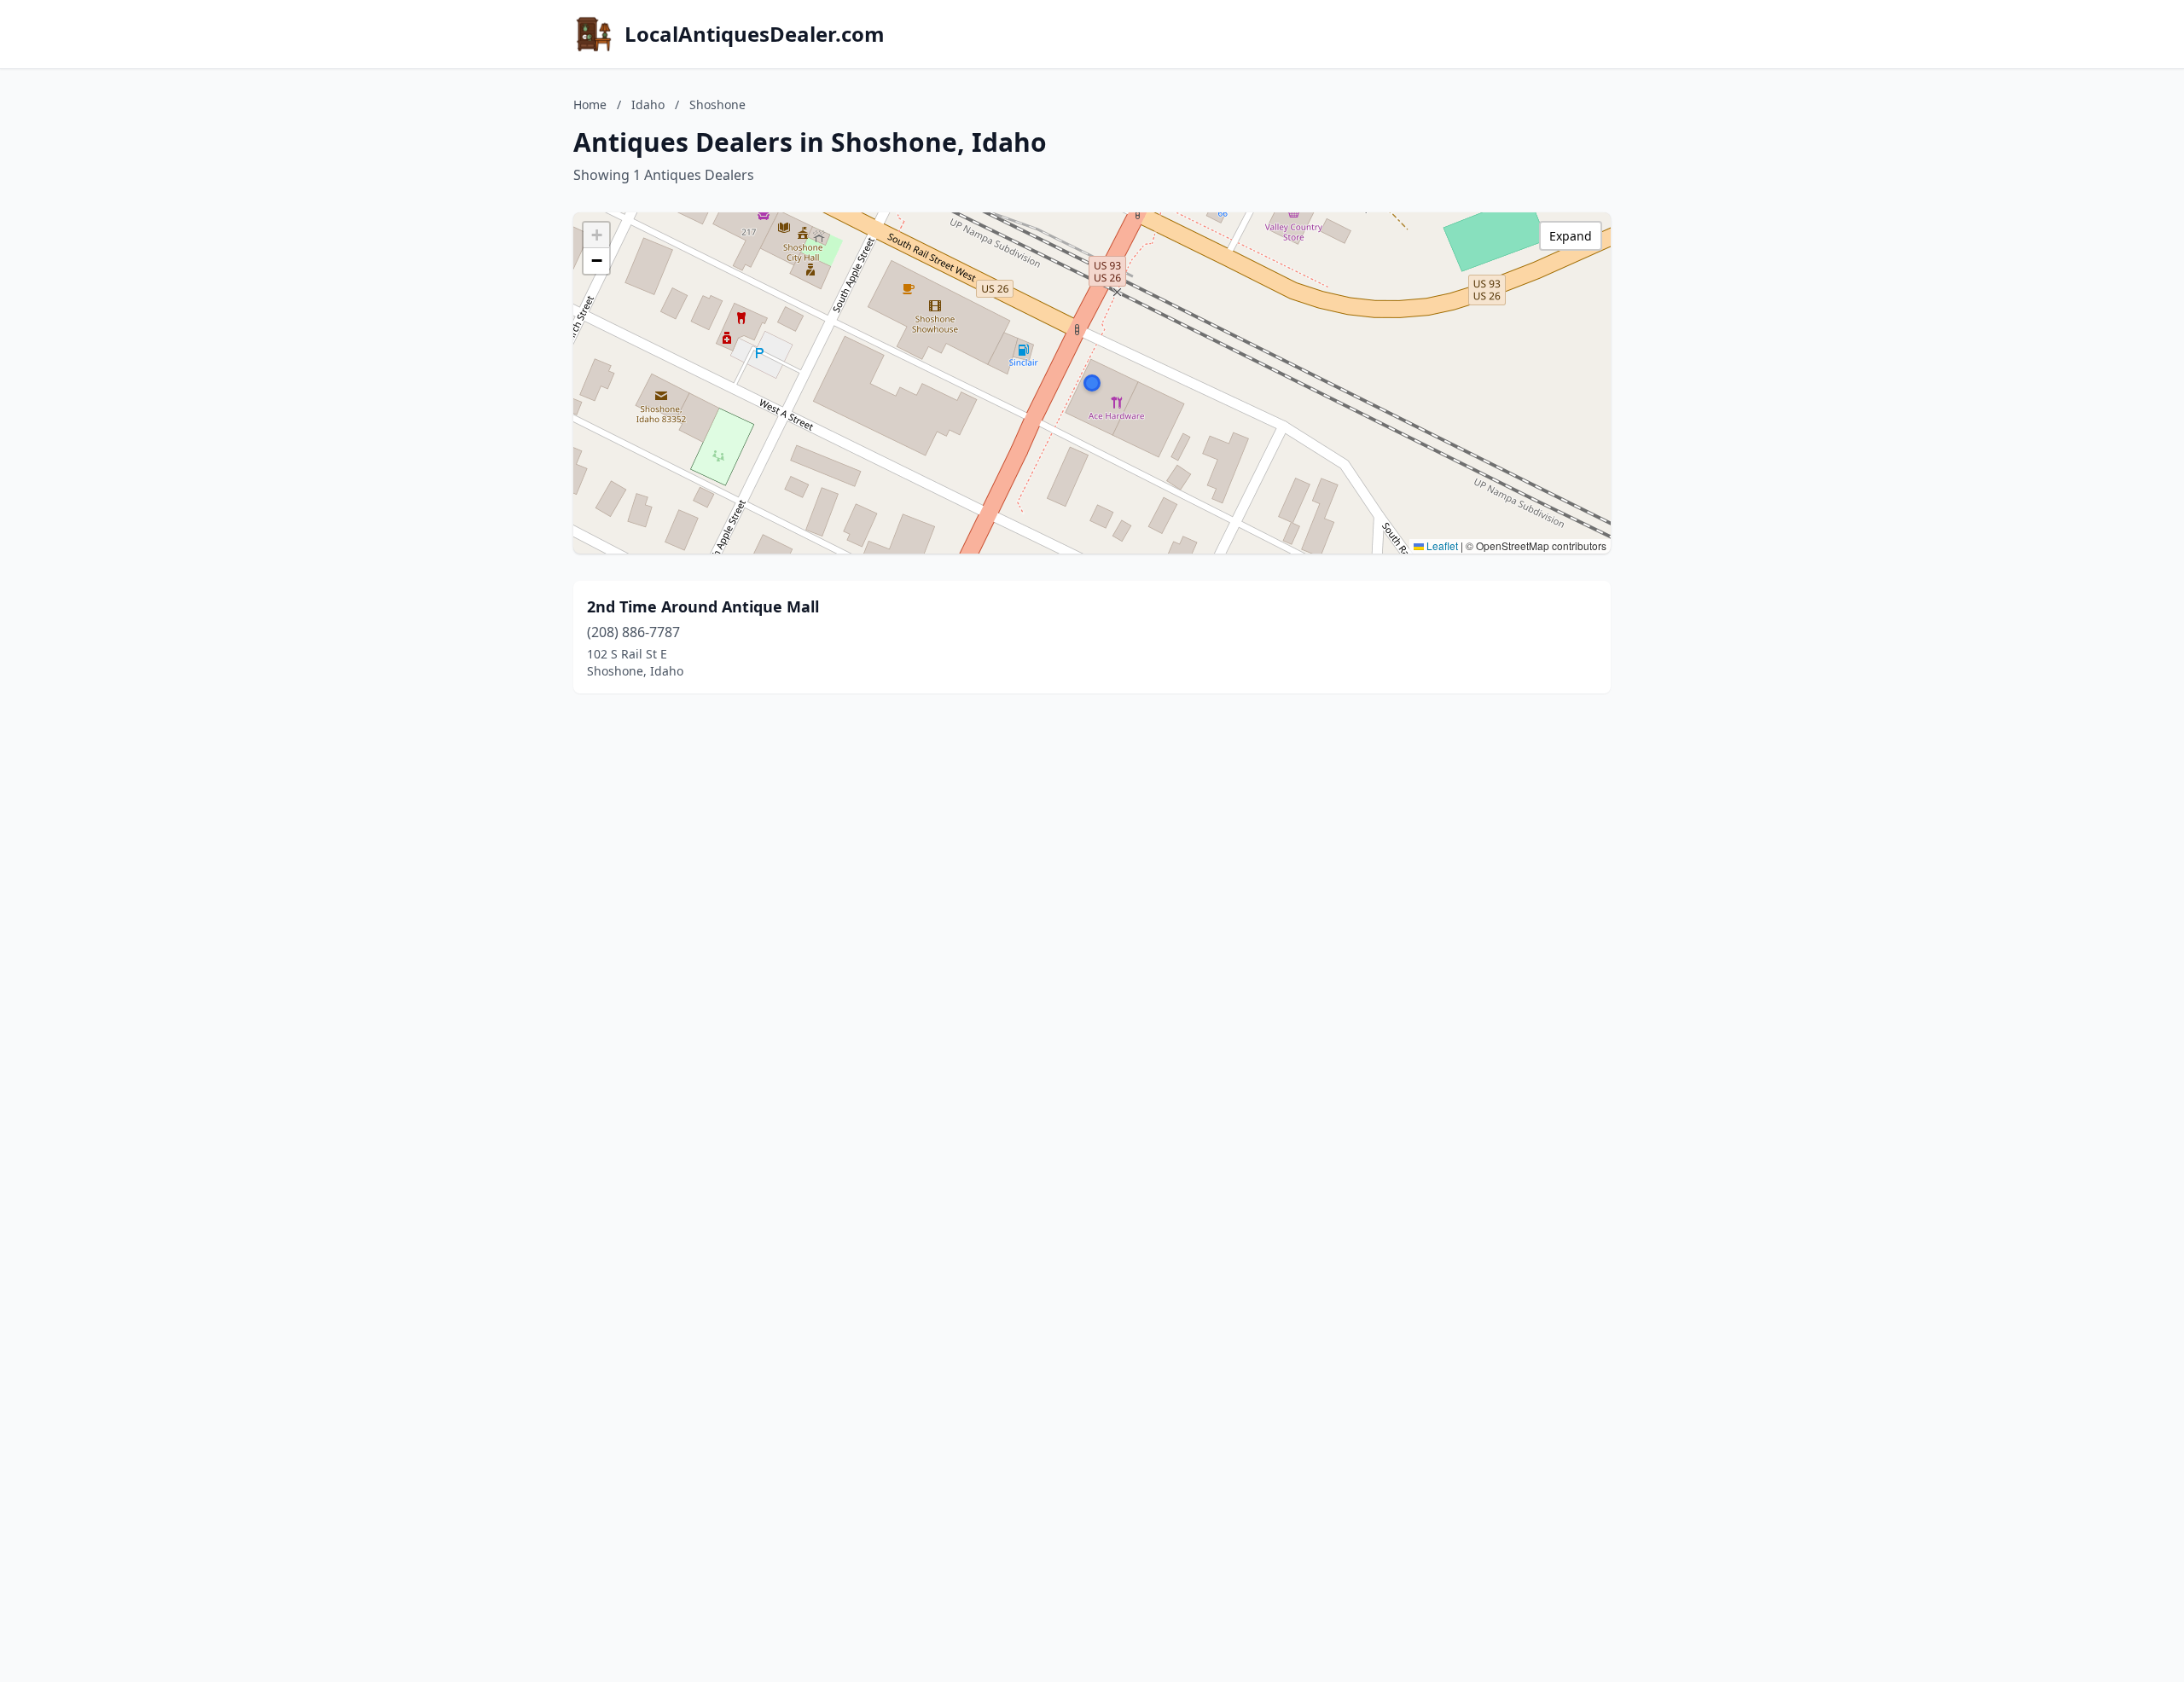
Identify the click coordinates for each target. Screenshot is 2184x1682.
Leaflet (1441, 545)
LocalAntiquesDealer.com (755, 34)
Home (590, 104)
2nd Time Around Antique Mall (703, 606)
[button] (1092, 383)
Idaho (648, 104)
